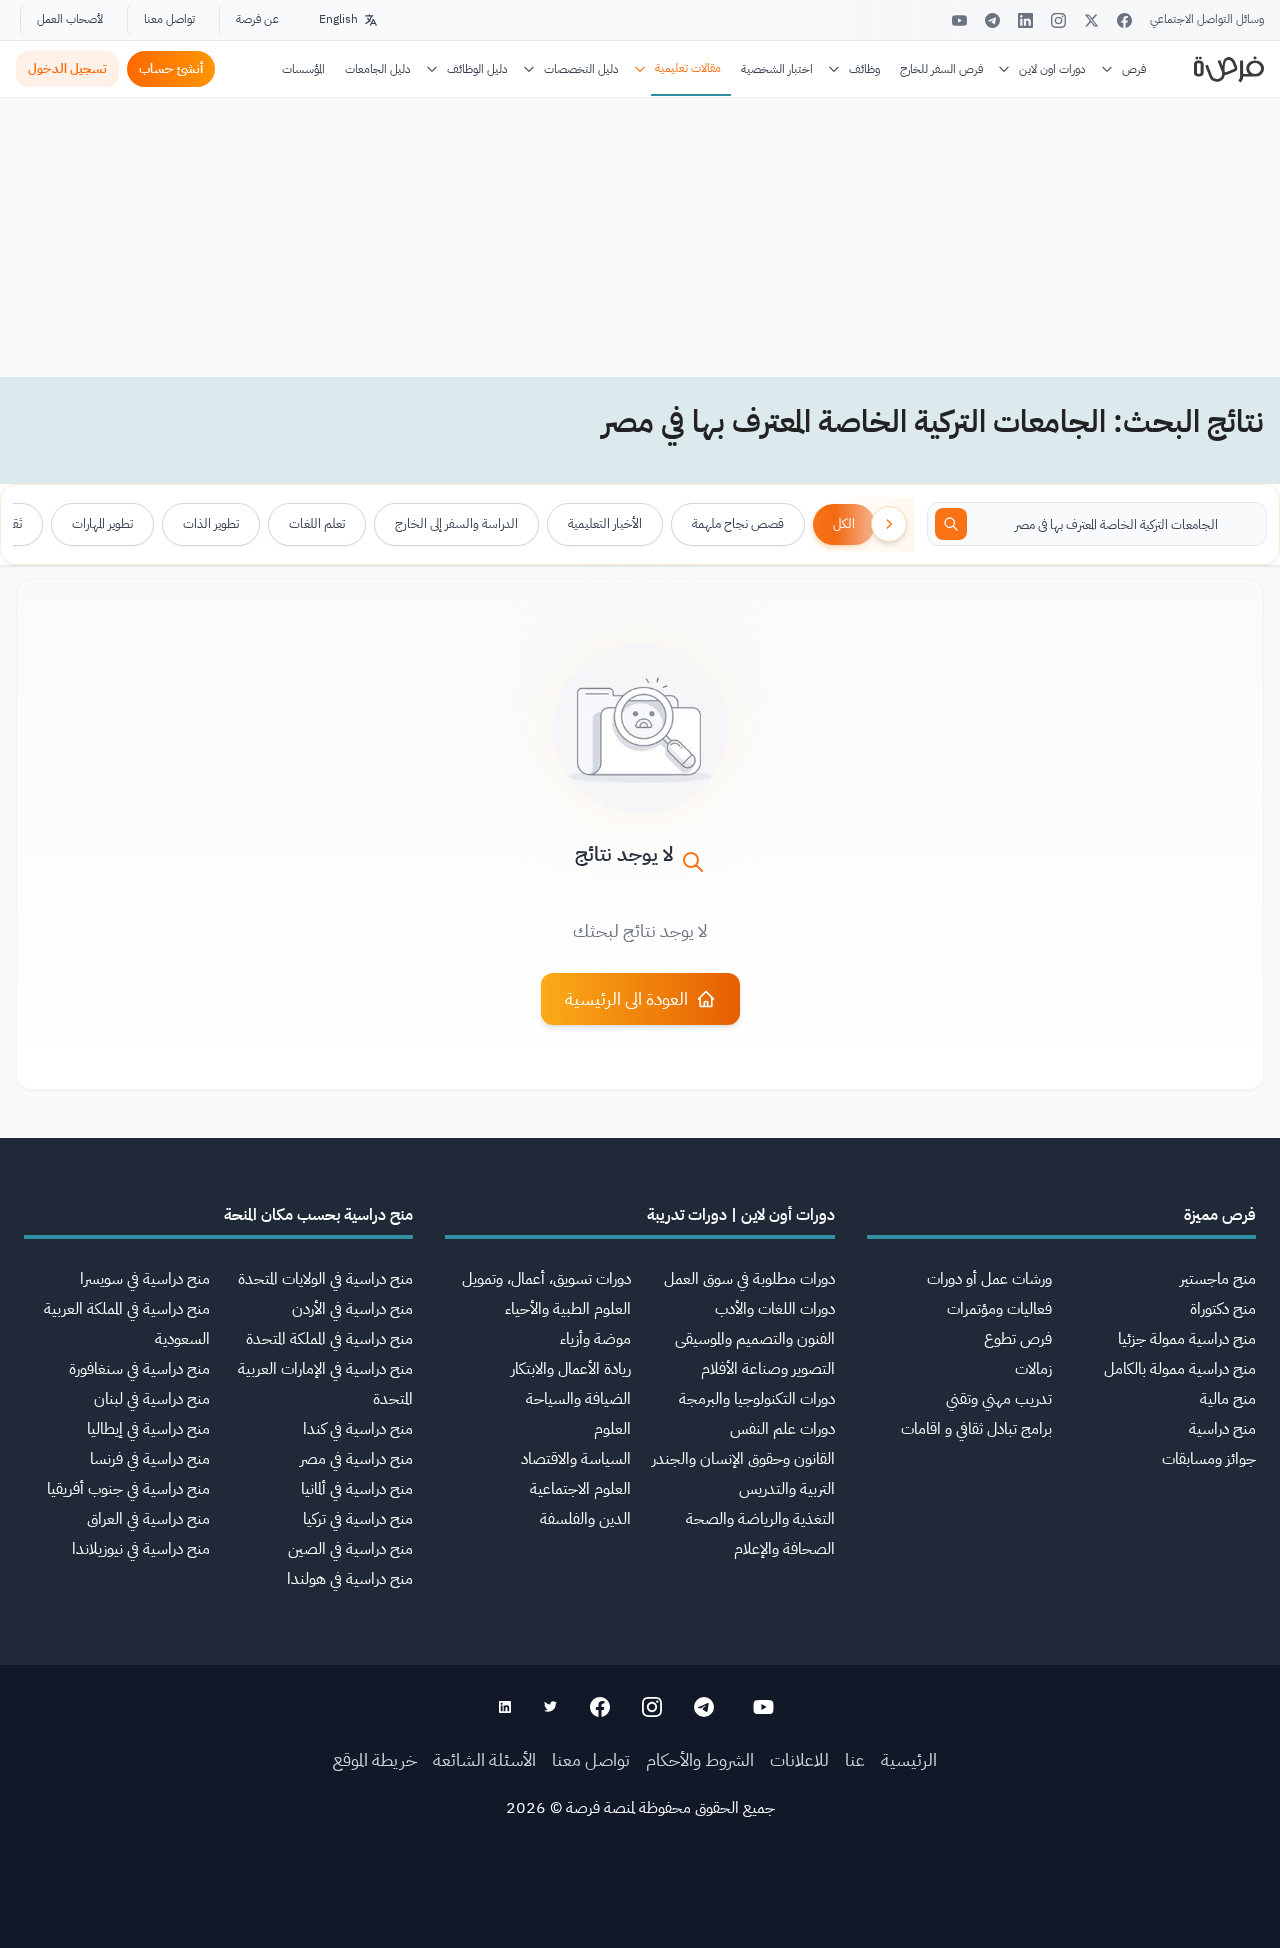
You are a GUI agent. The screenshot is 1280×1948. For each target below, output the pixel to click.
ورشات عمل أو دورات (989, 1279)
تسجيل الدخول (67, 68)
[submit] (951, 524)
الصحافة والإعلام (784, 1549)
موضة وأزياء (595, 1339)
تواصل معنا (169, 19)
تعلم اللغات (317, 523)
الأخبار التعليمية (605, 523)
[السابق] (889, 524)
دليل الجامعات (378, 69)
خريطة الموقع (375, 1759)
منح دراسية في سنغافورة (139, 1369)
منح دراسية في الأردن (352, 1309)
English (338, 19)
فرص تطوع (1018, 1339)
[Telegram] (992, 20)
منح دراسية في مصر (356, 1459)
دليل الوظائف (477, 69)
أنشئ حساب (171, 68)
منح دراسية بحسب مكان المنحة (318, 1215)
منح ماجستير (1218, 1279)
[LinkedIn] (1025, 20)
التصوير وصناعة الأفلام (768, 1369)
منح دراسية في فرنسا (150, 1459)
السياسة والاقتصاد (576, 1459)
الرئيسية (909, 1759)
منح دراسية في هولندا (350, 1579)
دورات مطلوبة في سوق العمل (749, 1279)
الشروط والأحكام (700, 1759)
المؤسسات (303, 69)
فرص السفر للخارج (941, 69)
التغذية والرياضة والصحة (760, 1519)
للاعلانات (799, 1759)
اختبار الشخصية (777, 69)
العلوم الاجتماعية (580, 1489)
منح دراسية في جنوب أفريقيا (128, 1489)
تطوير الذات (211, 523)
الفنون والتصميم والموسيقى (755, 1339)
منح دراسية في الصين (350, 1549)
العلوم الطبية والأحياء (568, 1309)
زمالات (1033, 1369)
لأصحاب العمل (70, 19)
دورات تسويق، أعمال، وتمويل (546, 1279)
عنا (855, 1759)
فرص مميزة (1220, 1215)
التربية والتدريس (787, 1489)
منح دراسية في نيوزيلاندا (141, 1549)
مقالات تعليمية (688, 68)
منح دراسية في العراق (148, 1519)
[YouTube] (959, 20)
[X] (1091, 20)
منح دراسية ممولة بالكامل (1180, 1369)
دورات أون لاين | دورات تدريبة (741, 1215)
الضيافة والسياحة (578, 1399)
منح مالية (1228, 1399)
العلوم (612, 1429)
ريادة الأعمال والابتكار (571, 1369)
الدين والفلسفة (585, 1519)
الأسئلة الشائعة (484, 1759)
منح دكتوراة (1223, 1309)
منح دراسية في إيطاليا (148, 1429)
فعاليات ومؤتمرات (999, 1309)
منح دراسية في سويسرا (145, 1279)
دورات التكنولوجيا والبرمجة (757, 1399)
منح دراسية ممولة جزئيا (1187, 1339)
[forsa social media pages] (763, 1707)
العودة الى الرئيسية (626, 998)
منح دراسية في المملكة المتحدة (329, 1339)
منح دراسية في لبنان (152, 1399)
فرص (1134, 69)
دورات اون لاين (1052, 69)
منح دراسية (1222, 1429)
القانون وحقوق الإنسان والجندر (743, 1459)
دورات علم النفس (782, 1429)
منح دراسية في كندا (358, 1429)
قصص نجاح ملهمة (738, 523)
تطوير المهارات (102, 523)
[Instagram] (1058, 20)
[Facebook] (1124, 20)
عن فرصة (257, 19)
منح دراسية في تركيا (358, 1519)
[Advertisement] (640, 1903)
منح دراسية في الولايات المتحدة (325, 1279)
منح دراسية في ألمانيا (357, 1489)
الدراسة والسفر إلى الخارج (456, 523)
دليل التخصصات (581, 69)
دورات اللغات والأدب (775, 1309)
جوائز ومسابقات (1209, 1459)
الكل (844, 523)
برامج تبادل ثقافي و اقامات (976, 1429)
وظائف (864, 69)
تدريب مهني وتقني (999, 1399)
